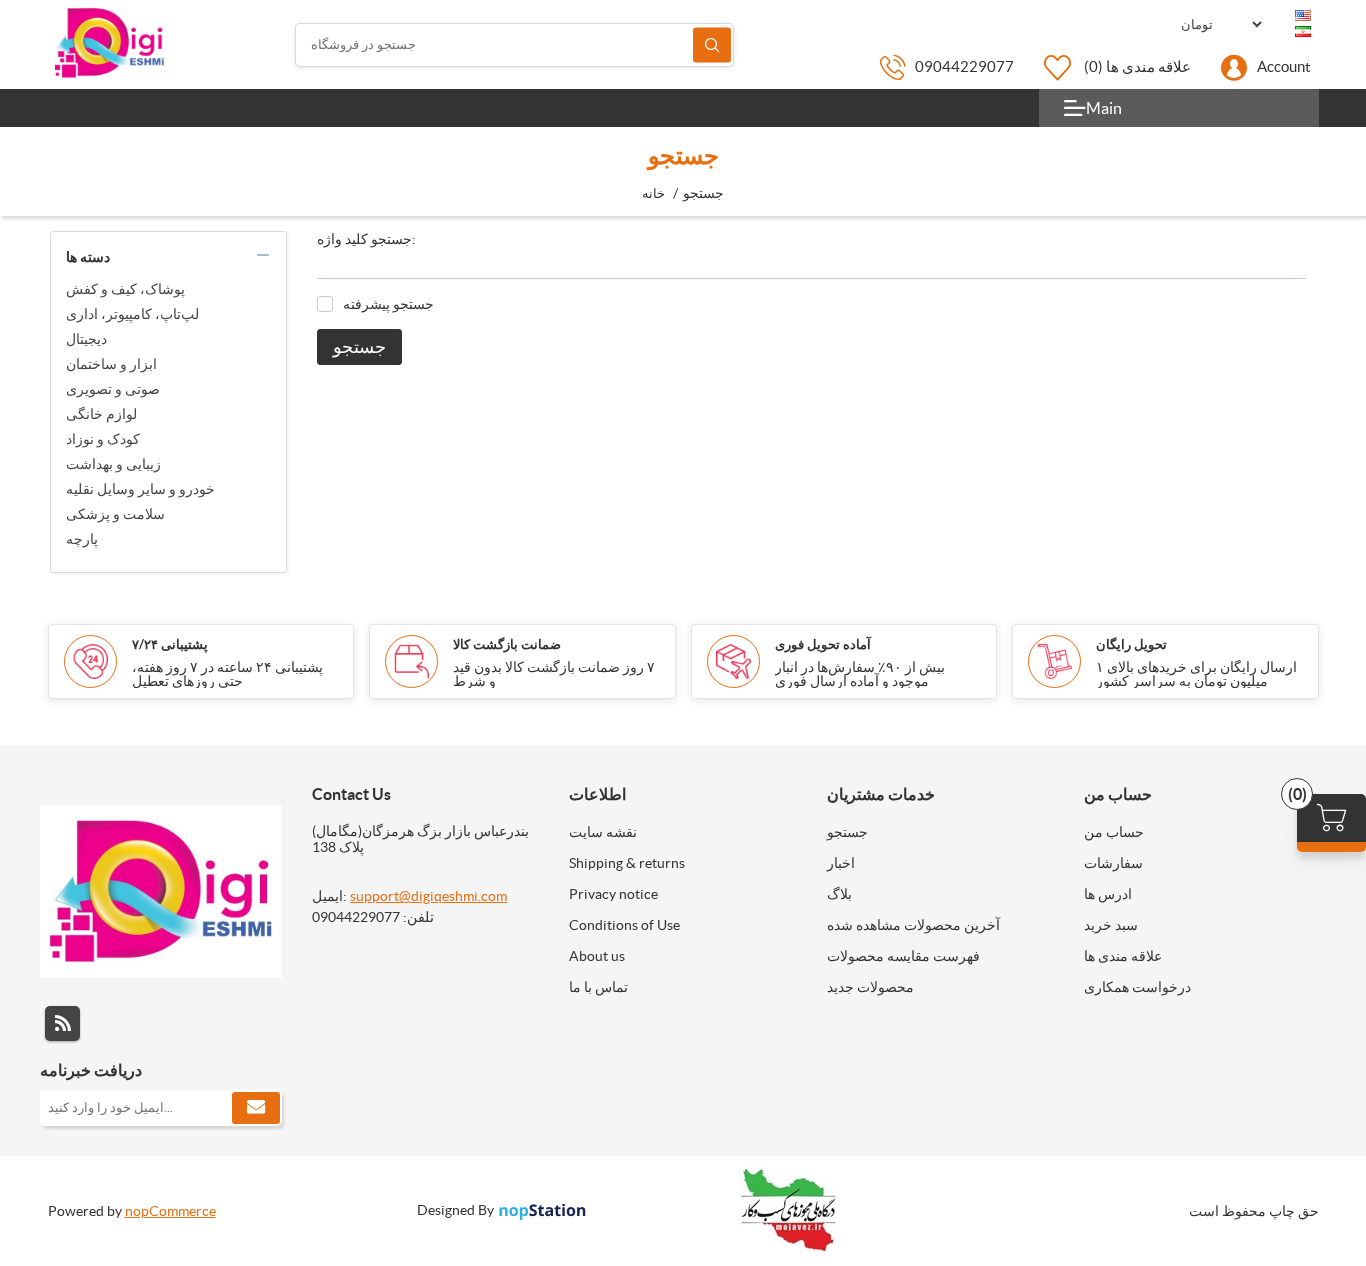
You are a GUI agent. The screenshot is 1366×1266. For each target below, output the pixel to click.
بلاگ (839, 894)
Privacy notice (613, 894)
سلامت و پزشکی (115, 514)
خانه (653, 193)
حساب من (1114, 832)
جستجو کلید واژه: (366, 239)
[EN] (1303, 16)
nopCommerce (170, 1211)
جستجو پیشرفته (388, 304)
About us (597, 956)
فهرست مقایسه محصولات (903, 956)
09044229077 (964, 66)
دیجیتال (86, 339)
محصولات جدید (870, 987)
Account (1284, 66)
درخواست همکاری (1137, 987)
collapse (263, 255)
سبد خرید (1111, 925)
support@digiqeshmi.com (428, 896)
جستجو (712, 44)
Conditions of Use (624, 925)
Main (1104, 108)
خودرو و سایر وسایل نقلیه (140, 489)
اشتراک (256, 1108)
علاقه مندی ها (1123, 956)
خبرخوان (62, 1023)
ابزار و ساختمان (111, 364)
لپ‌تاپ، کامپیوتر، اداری (132, 314)
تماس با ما (598, 987)
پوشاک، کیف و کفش (125, 289)
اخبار (841, 863)
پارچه (82, 539)
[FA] (1303, 32)
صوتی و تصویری (113, 389)
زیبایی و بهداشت (113, 464)
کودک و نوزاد (103, 439)
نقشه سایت (603, 832)
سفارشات (1113, 863)
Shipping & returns (627, 863)
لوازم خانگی (101, 414)
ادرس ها (1108, 894)
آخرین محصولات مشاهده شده (913, 925)
